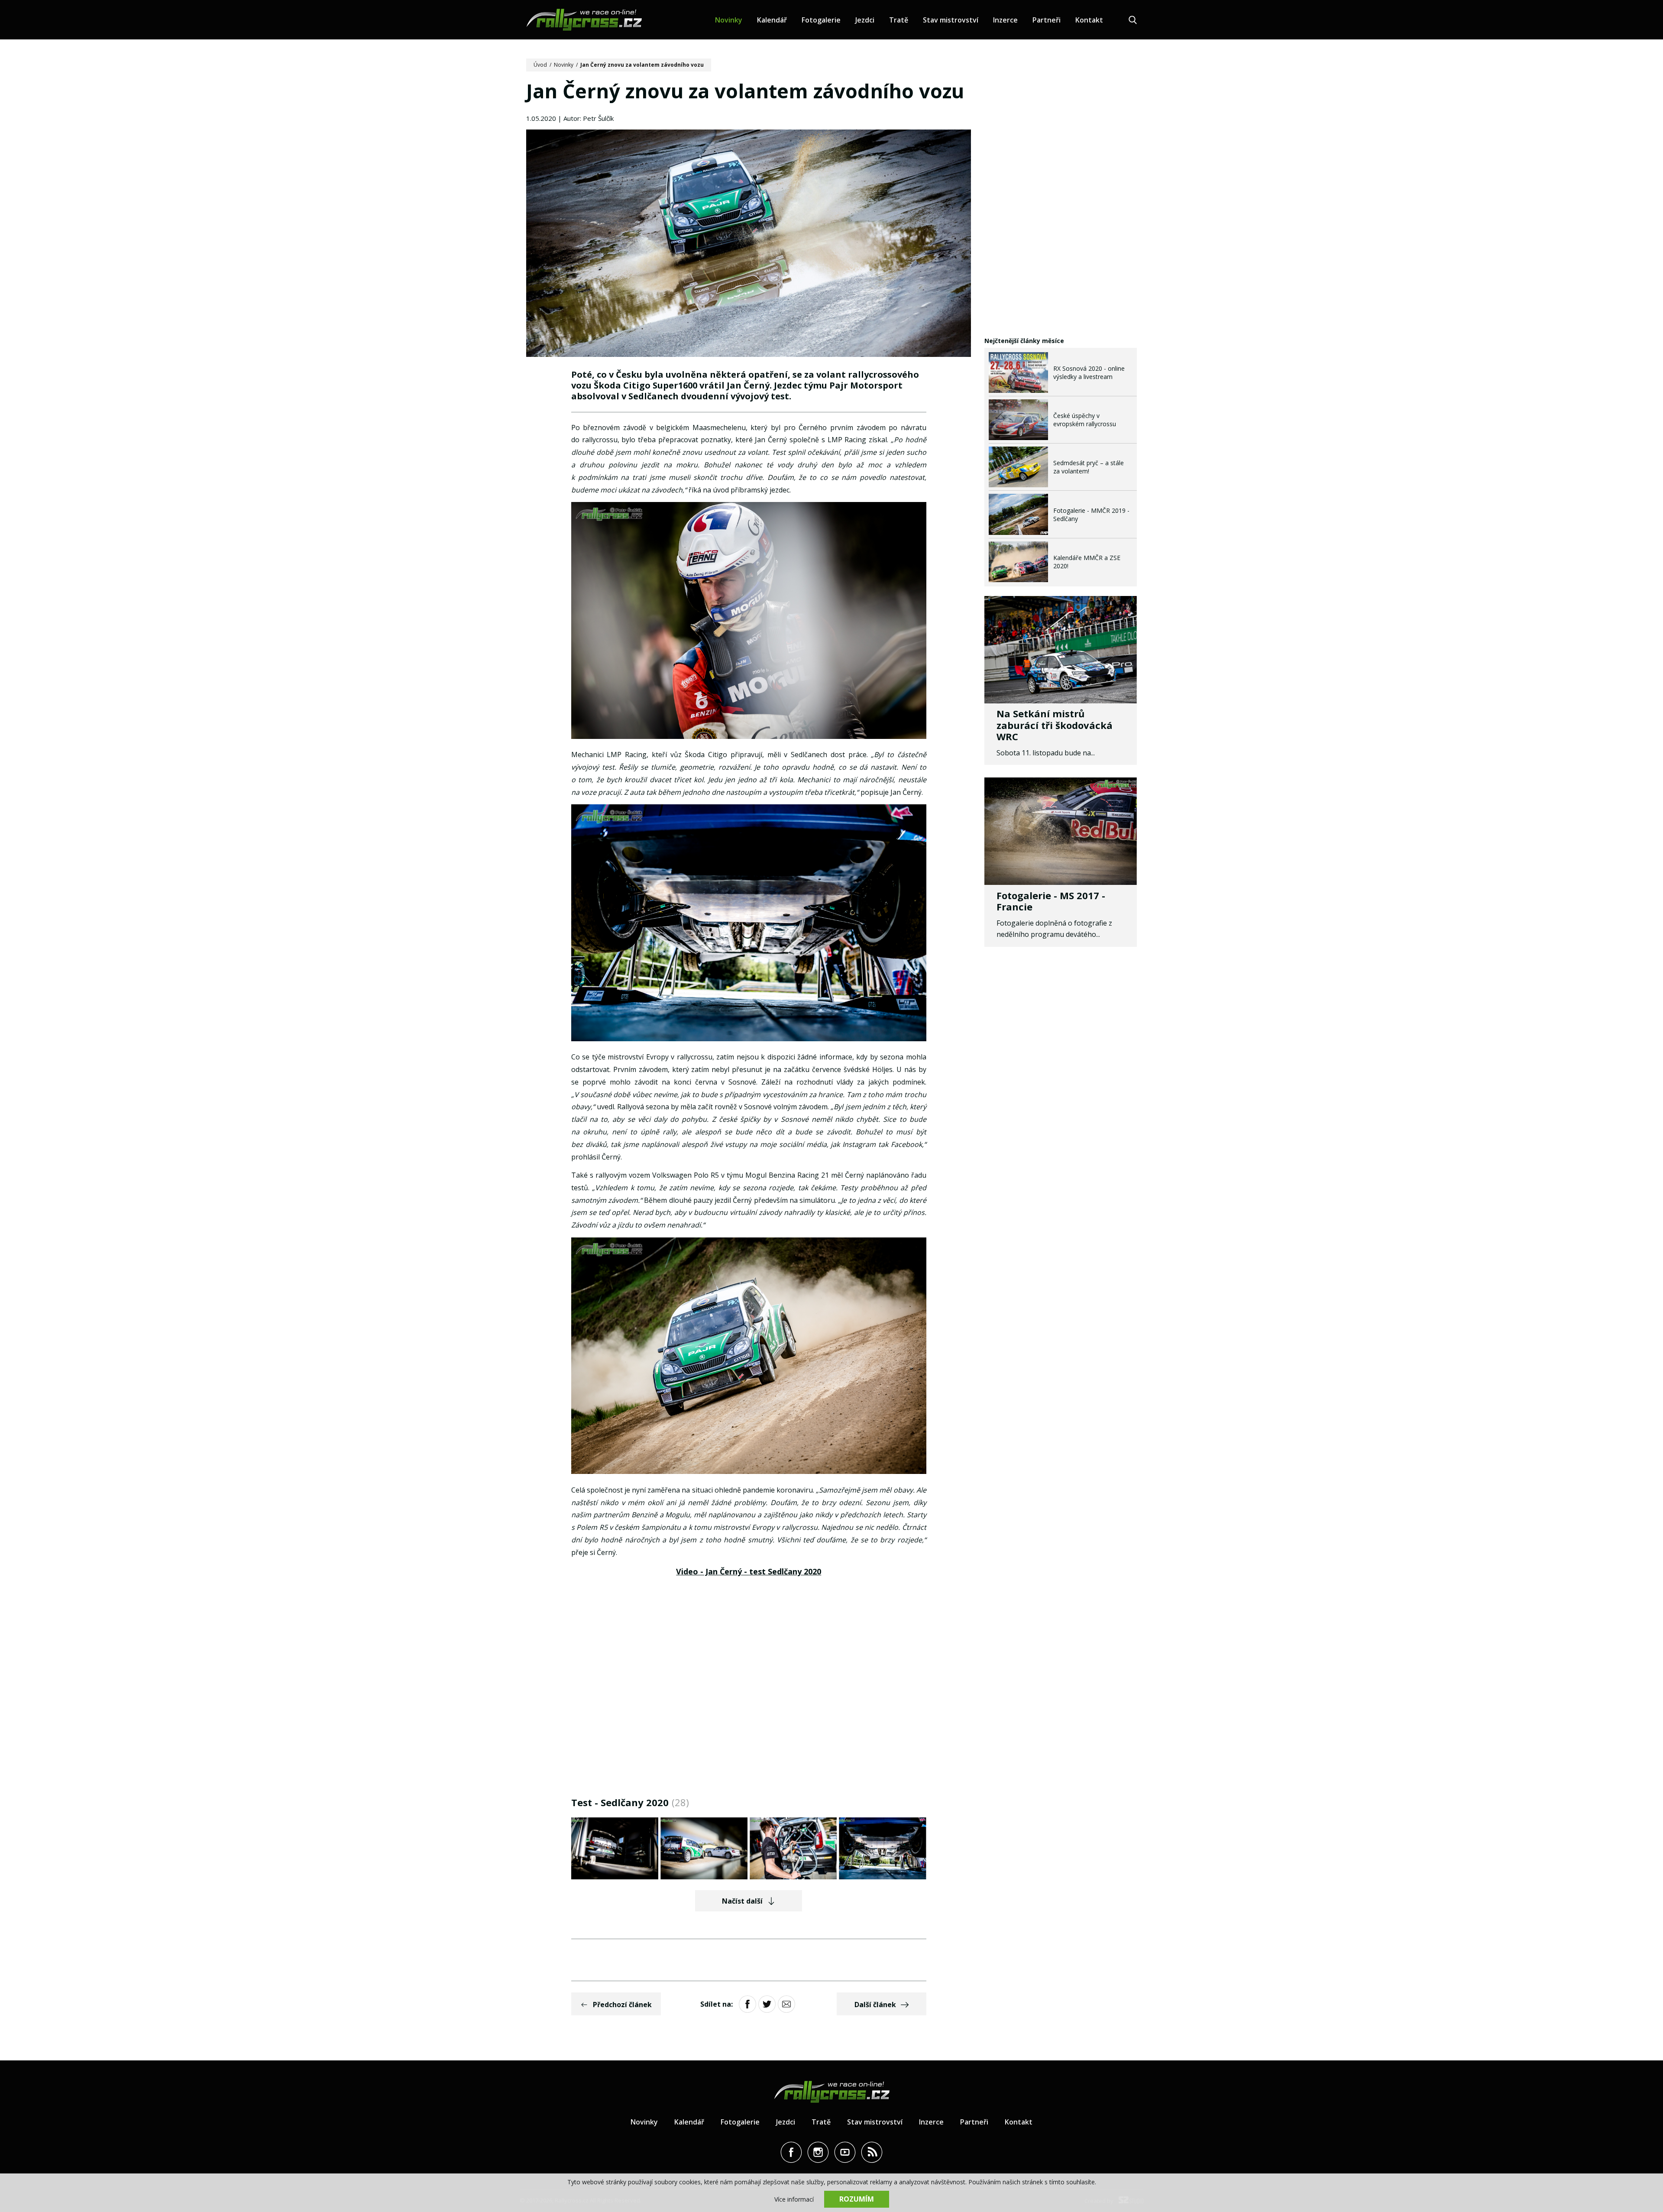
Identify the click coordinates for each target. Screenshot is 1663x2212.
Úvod (540, 65)
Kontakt (1089, 20)
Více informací (794, 2199)
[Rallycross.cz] (584, 20)
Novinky (729, 20)
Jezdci (865, 20)
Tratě (899, 20)
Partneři (1047, 20)
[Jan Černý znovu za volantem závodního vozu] (749, 244)
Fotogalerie (821, 20)
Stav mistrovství (951, 20)
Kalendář (772, 20)
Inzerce (1005, 20)
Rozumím (857, 2199)
